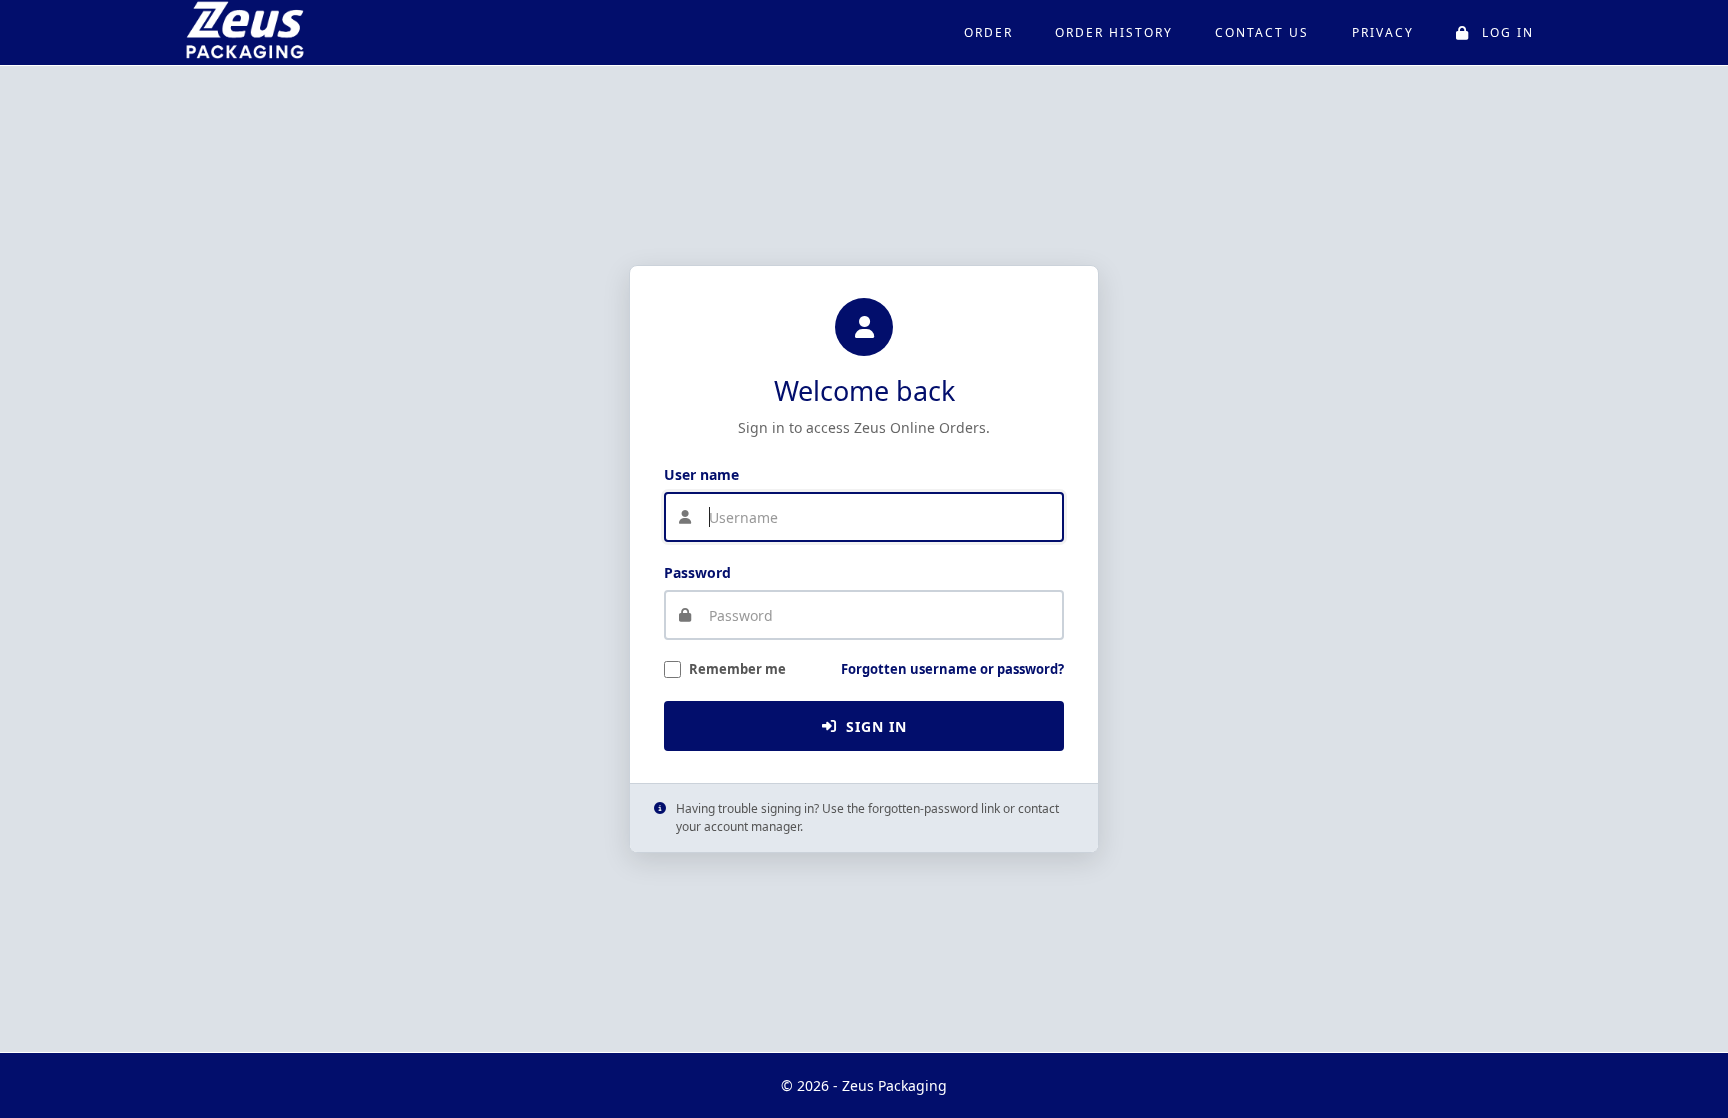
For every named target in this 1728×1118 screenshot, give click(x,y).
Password (697, 572)
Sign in (876, 726)
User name (701, 474)
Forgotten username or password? (952, 669)
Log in (1508, 32)
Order (988, 32)
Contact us (1262, 32)
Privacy (1383, 32)
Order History (1114, 32)
